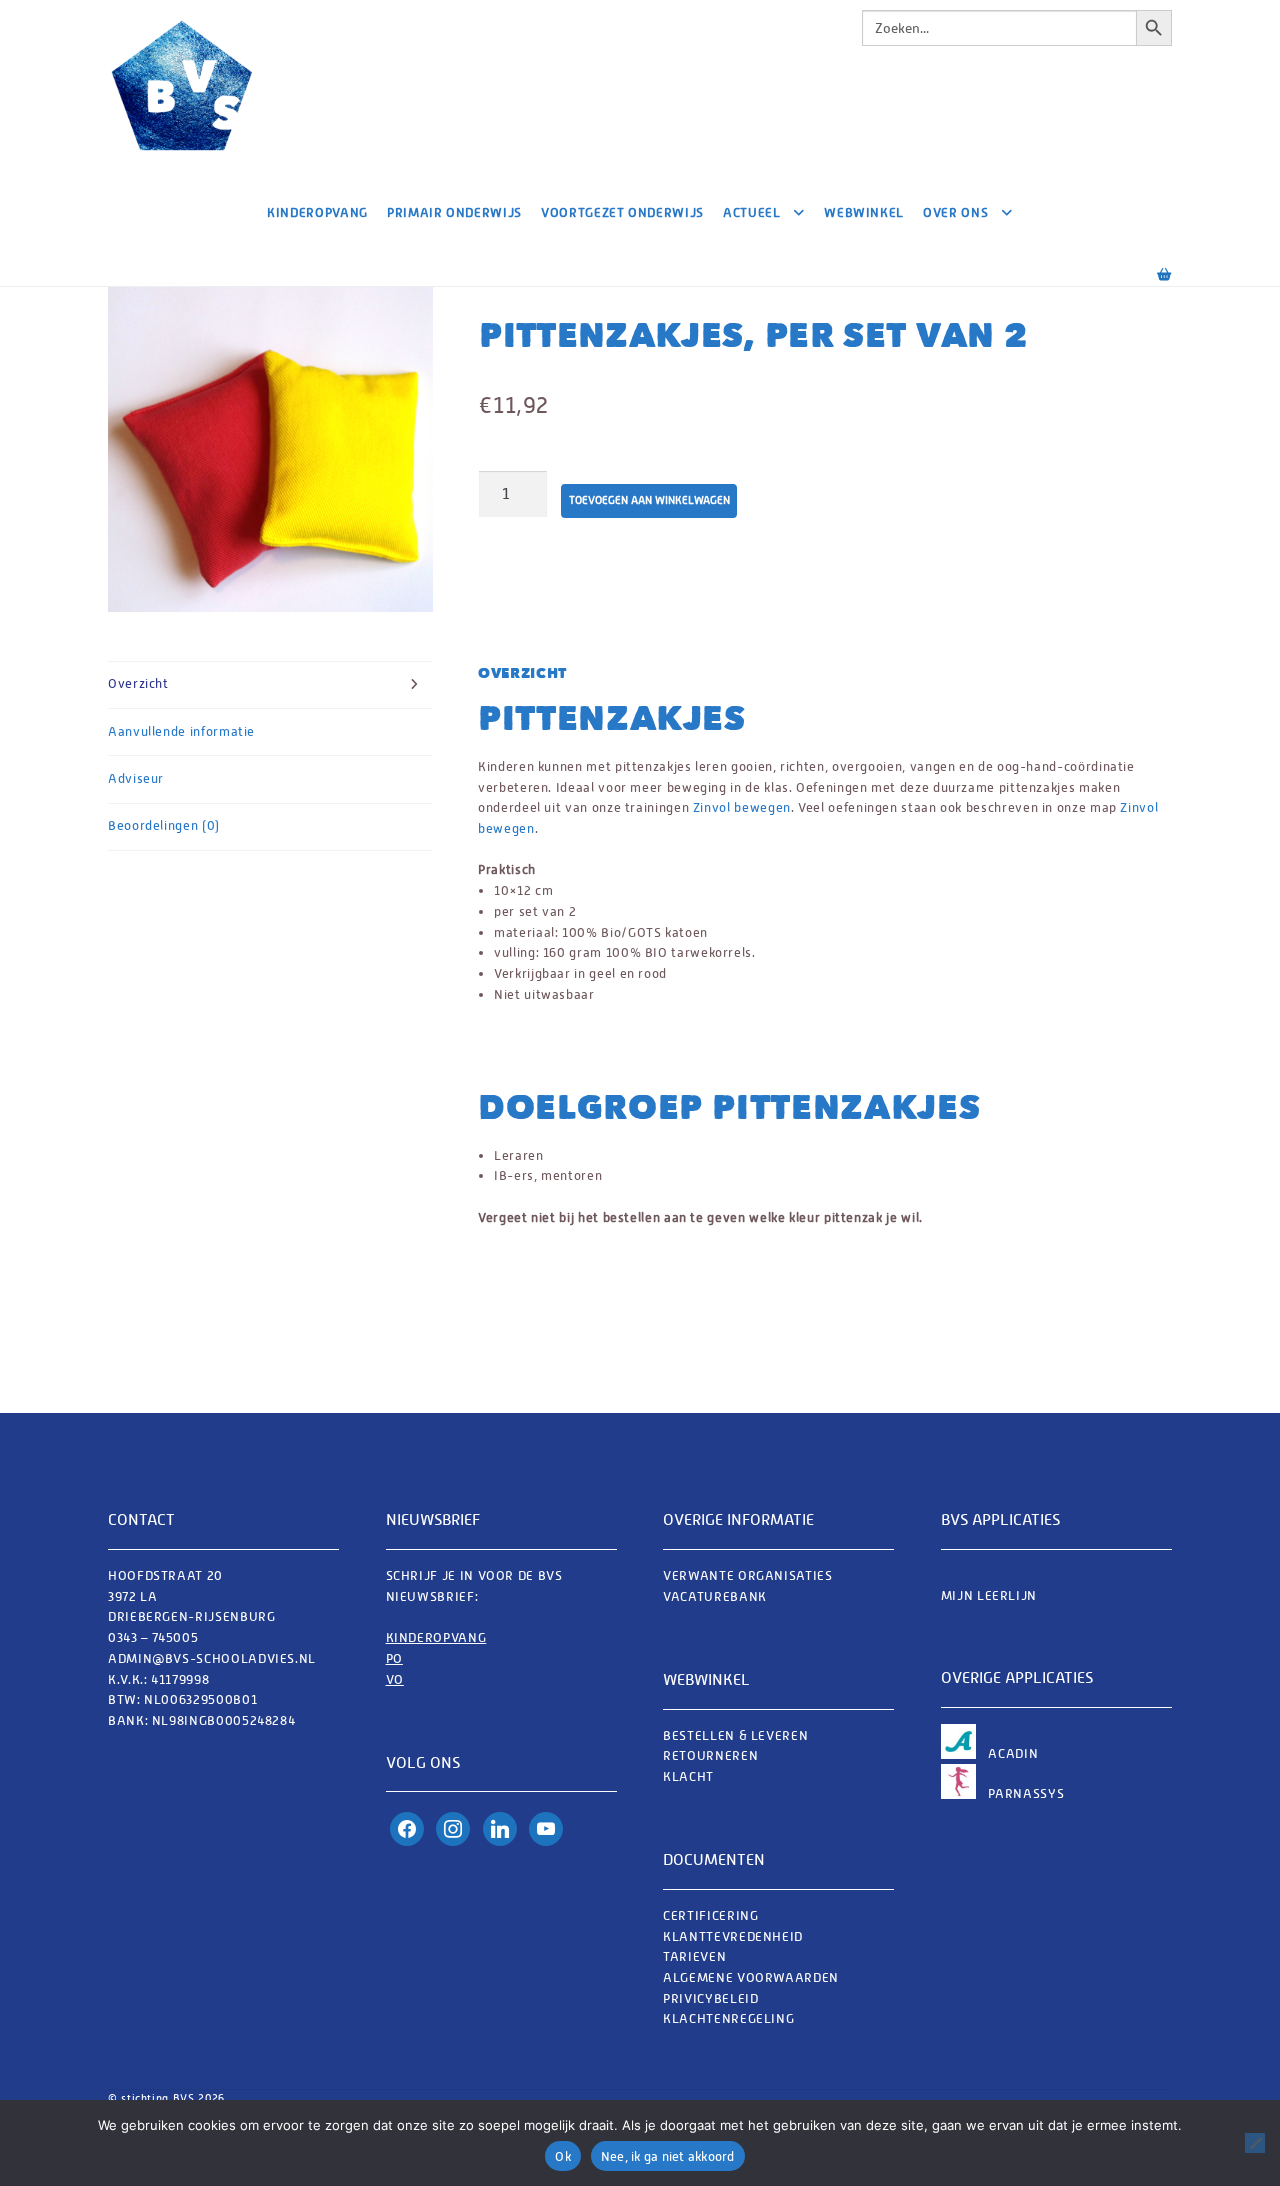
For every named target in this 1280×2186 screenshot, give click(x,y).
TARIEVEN (694, 1956)
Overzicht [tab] (138, 683)
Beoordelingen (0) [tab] (164, 825)
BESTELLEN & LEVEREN (735, 1735)
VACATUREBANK (715, 1596)
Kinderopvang (317, 212)
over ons (955, 212)
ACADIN (1013, 1753)
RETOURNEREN (710, 1755)
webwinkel (864, 212)
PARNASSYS (1026, 1793)
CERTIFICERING (710, 1915)
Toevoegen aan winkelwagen (649, 500)
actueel (751, 212)
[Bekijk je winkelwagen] (1145, 265)
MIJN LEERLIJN (989, 1595)
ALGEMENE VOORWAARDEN (751, 1977)
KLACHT (688, 1776)
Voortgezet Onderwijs (622, 212)
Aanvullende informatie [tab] (181, 731)
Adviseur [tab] (136, 778)
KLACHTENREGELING (728, 2018)
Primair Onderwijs (454, 212)
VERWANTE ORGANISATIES (747, 1575)
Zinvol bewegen (742, 807)
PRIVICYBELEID (710, 1998)
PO (394, 1658)
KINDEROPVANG (436, 1637)
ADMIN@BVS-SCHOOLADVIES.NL (214, 1658)
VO (395, 1679)
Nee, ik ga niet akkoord (668, 2156)
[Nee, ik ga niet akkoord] (1255, 2143)
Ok (563, 2156)
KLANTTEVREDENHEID (733, 1936)
